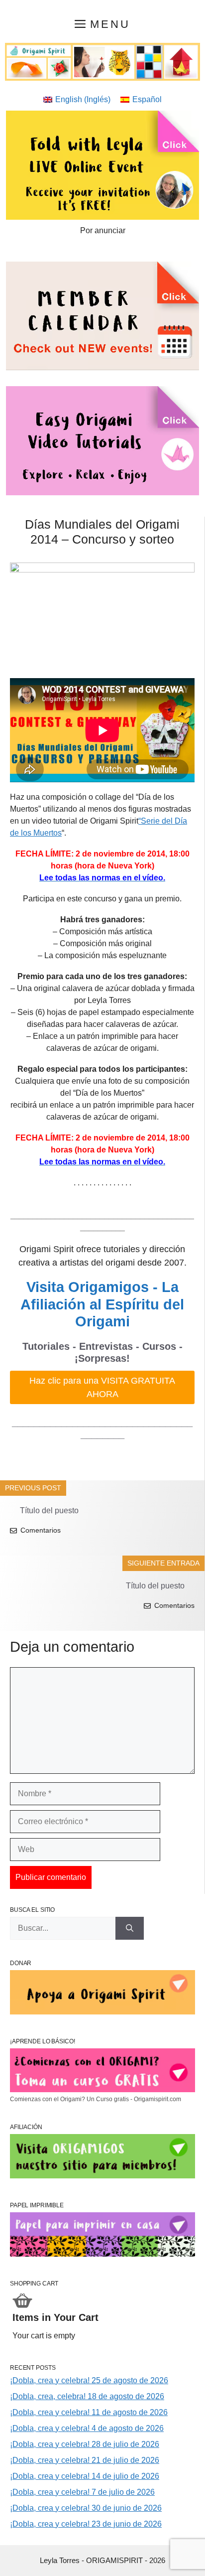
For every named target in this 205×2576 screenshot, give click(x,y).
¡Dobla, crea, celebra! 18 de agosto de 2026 (87, 2396)
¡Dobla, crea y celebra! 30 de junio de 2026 (86, 2508)
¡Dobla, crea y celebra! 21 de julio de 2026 (85, 2460)
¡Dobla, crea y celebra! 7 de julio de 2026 (82, 2492)
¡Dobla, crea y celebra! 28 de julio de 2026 (85, 2444)
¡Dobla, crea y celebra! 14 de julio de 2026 (85, 2476)
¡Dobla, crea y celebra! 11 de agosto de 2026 (89, 2412)
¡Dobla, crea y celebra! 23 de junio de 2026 (86, 2524)
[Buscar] (130, 1928)
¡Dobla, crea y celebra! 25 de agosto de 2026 (89, 2380)
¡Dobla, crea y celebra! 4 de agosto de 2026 (87, 2428)
